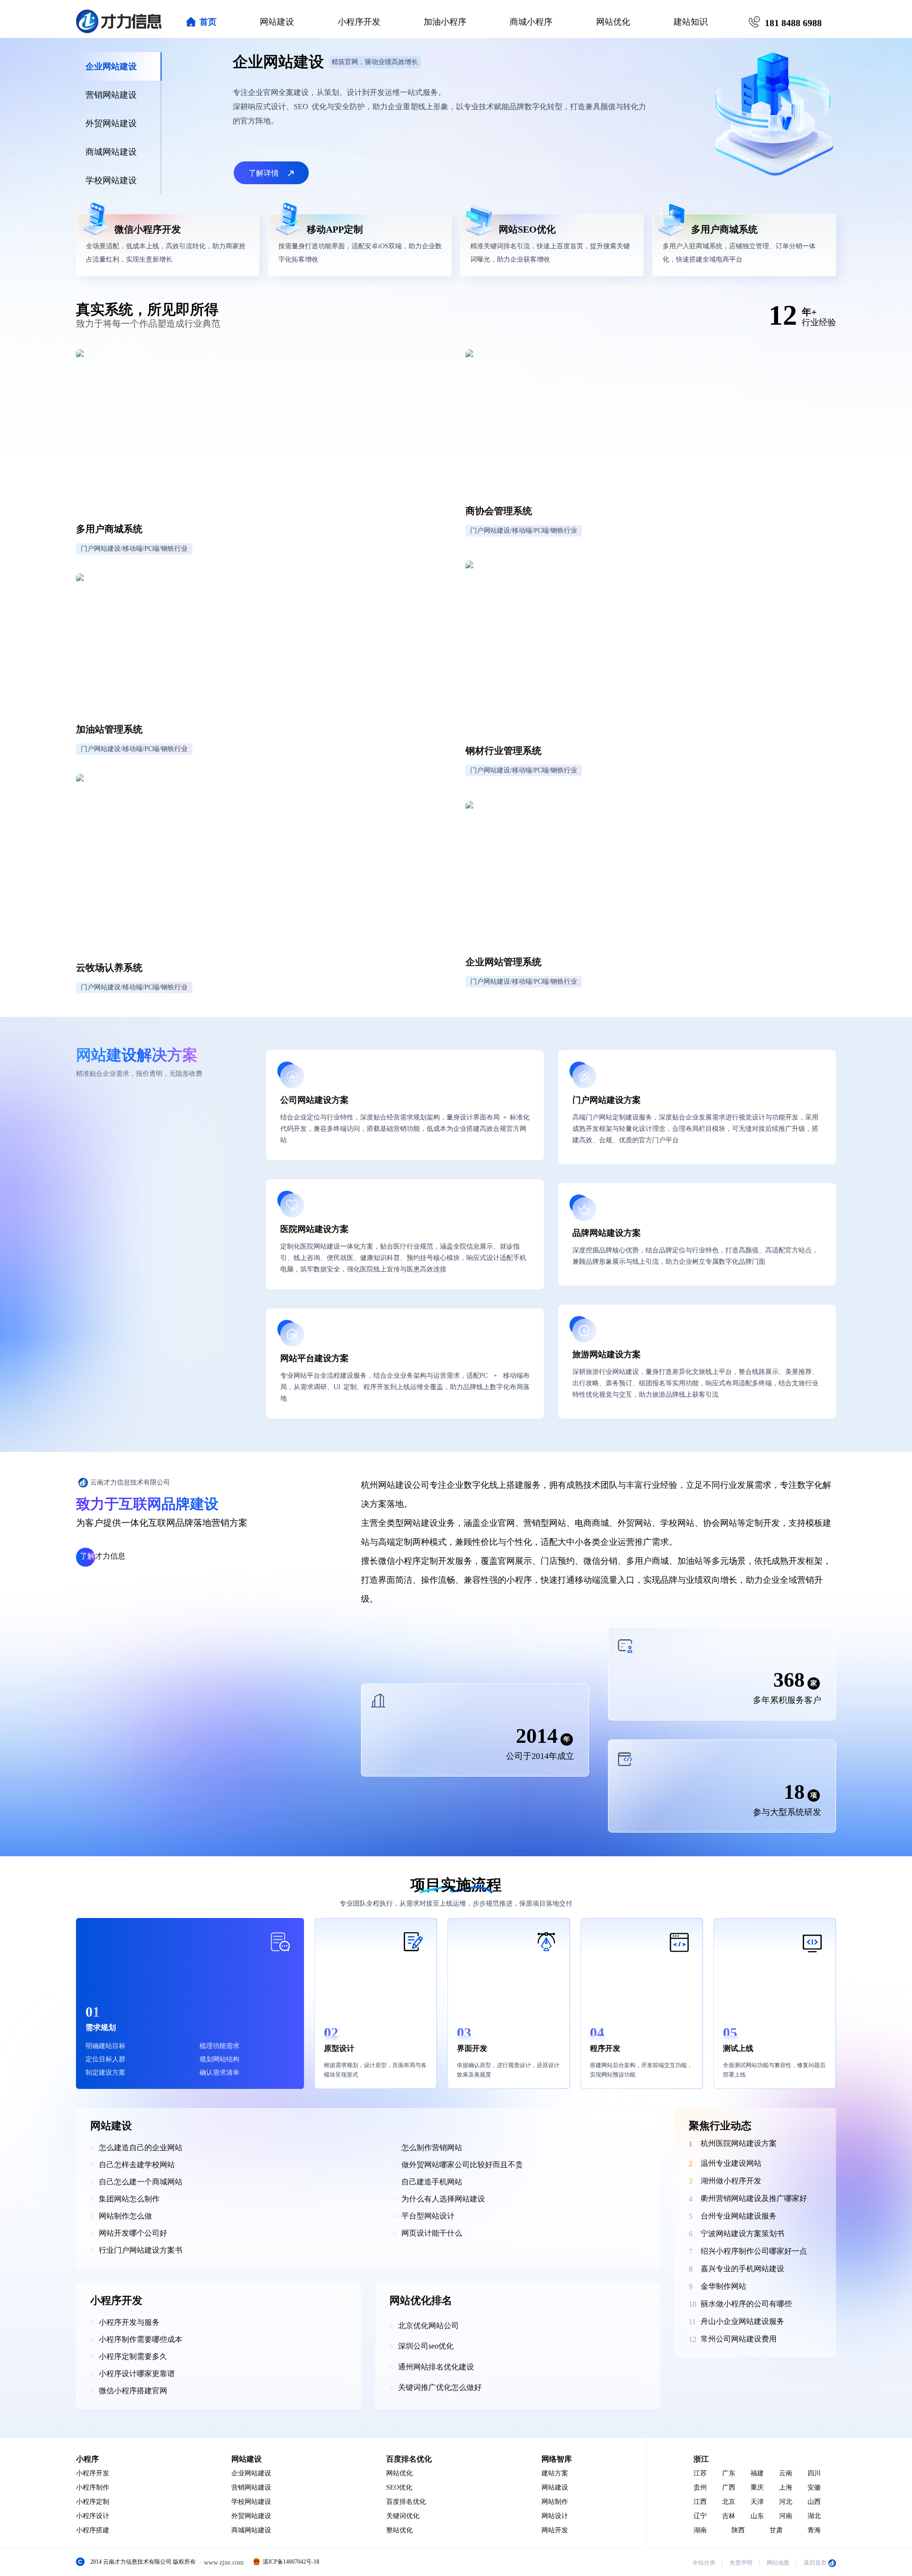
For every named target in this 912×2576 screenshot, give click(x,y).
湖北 (814, 2516)
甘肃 (776, 2530)
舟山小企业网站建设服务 (742, 2321)
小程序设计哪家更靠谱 (137, 2374)
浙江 (701, 2459)
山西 (814, 2502)
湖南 (700, 2530)
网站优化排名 (421, 2300)
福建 (757, 2473)
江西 (700, 2502)
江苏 (700, 2473)
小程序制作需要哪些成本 (141, 2339)
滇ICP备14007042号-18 (291, 2562)
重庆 (757, 2487)
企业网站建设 (251, 2473)
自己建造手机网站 (432, 2182)
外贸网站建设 (251, 2516)
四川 (814, 2473)
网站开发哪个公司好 (133, 2233)
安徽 (814, 2487)
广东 (729, 2473)
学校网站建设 (251, 2502)
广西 (729, 2487)
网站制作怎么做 (125, 2216)
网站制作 (555, 2502)
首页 (208, 22)
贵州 (700, 2487)
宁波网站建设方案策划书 (742, 2233)
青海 (814, 2530)
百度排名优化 (409, 2459)
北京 (729, 2502)
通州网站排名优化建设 (436, 2367)
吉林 (729, 2516)
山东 (757, 2516)
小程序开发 (359, 22)
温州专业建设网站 (731, 2163)
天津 (757, 2502)
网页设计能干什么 (432, 2233)
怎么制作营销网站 (432, 2148)
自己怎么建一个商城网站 (141, 2182)
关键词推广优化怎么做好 (440, 2387)
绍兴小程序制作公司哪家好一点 (754, 2251)
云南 (786, 2473)
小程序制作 (93, 2487)
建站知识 (691, 22)
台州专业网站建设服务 (739, 2216)
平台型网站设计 (428, 2216)
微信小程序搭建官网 (133, 2391)
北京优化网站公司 (428, 2326)
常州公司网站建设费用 (739, 2339)
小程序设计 (93, 2516)
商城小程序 (531, 22)
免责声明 (741, 2563)
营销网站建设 (251, 2487)
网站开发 (555, 2530)
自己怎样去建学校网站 (137, 2165)
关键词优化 (403, 2516)
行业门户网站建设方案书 (141, 2250)
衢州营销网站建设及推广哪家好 (754, 2198)
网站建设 (277, 22)
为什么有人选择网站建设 (443, 2199)
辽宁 (700, 2516)
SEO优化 (399, 2487)
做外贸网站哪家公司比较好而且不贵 (462, 2165)
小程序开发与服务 (129, 2322)
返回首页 (815, 2563)
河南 (786, 2516)
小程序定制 (93, 2502)
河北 (786, 2502)
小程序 (87, 2459)
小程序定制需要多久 (133, 2356)
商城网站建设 (251, 2530)
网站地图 (778, 2563)
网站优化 (613, 22)
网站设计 (555, 2516)
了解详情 (264, 173)
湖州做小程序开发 (731, 2181)
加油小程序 (445, 22)
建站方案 (555, 2473)
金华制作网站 (723, 2286)
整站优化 (399, 2530)
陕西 (738, 2530)
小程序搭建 (93, 2530)
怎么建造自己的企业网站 (141, 2148)
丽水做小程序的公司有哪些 (746, 2304)
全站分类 (704, 2563)
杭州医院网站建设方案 (739, 2143)
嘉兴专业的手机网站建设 (742, 2269)
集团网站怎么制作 (129, 2199)
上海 (786, 2487)
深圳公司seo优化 (426, 2346)
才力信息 (103, 1556)
